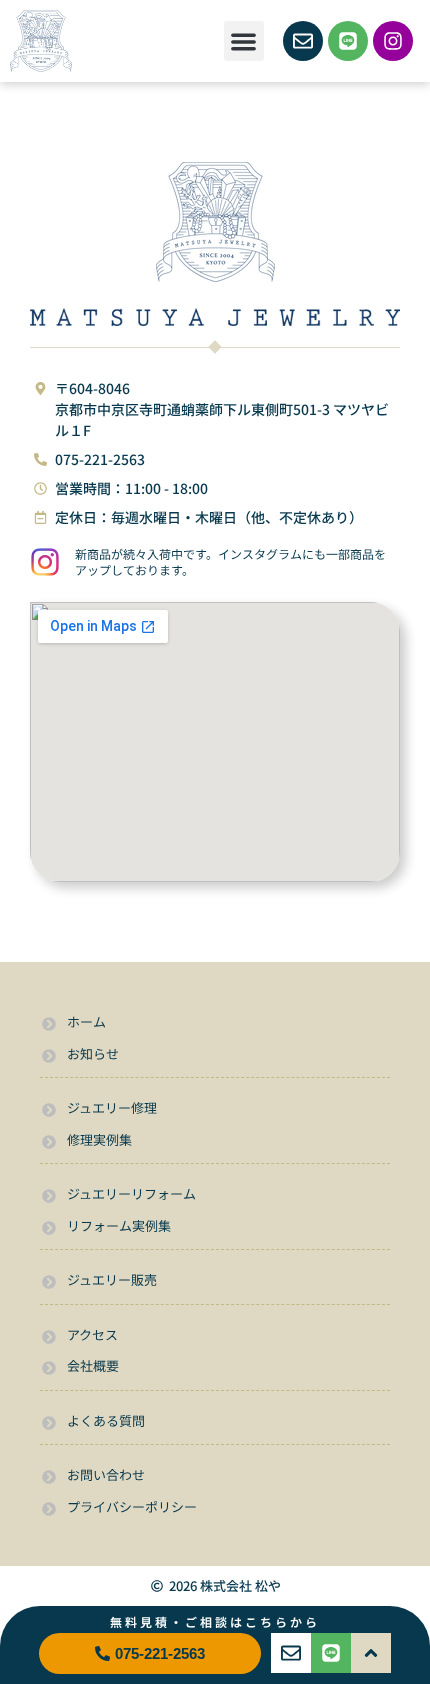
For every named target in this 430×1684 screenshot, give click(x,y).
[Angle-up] (371, 1653)
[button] (244, 41)
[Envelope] (303, 41)
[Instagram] (393, 41)
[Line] (348, 41)
